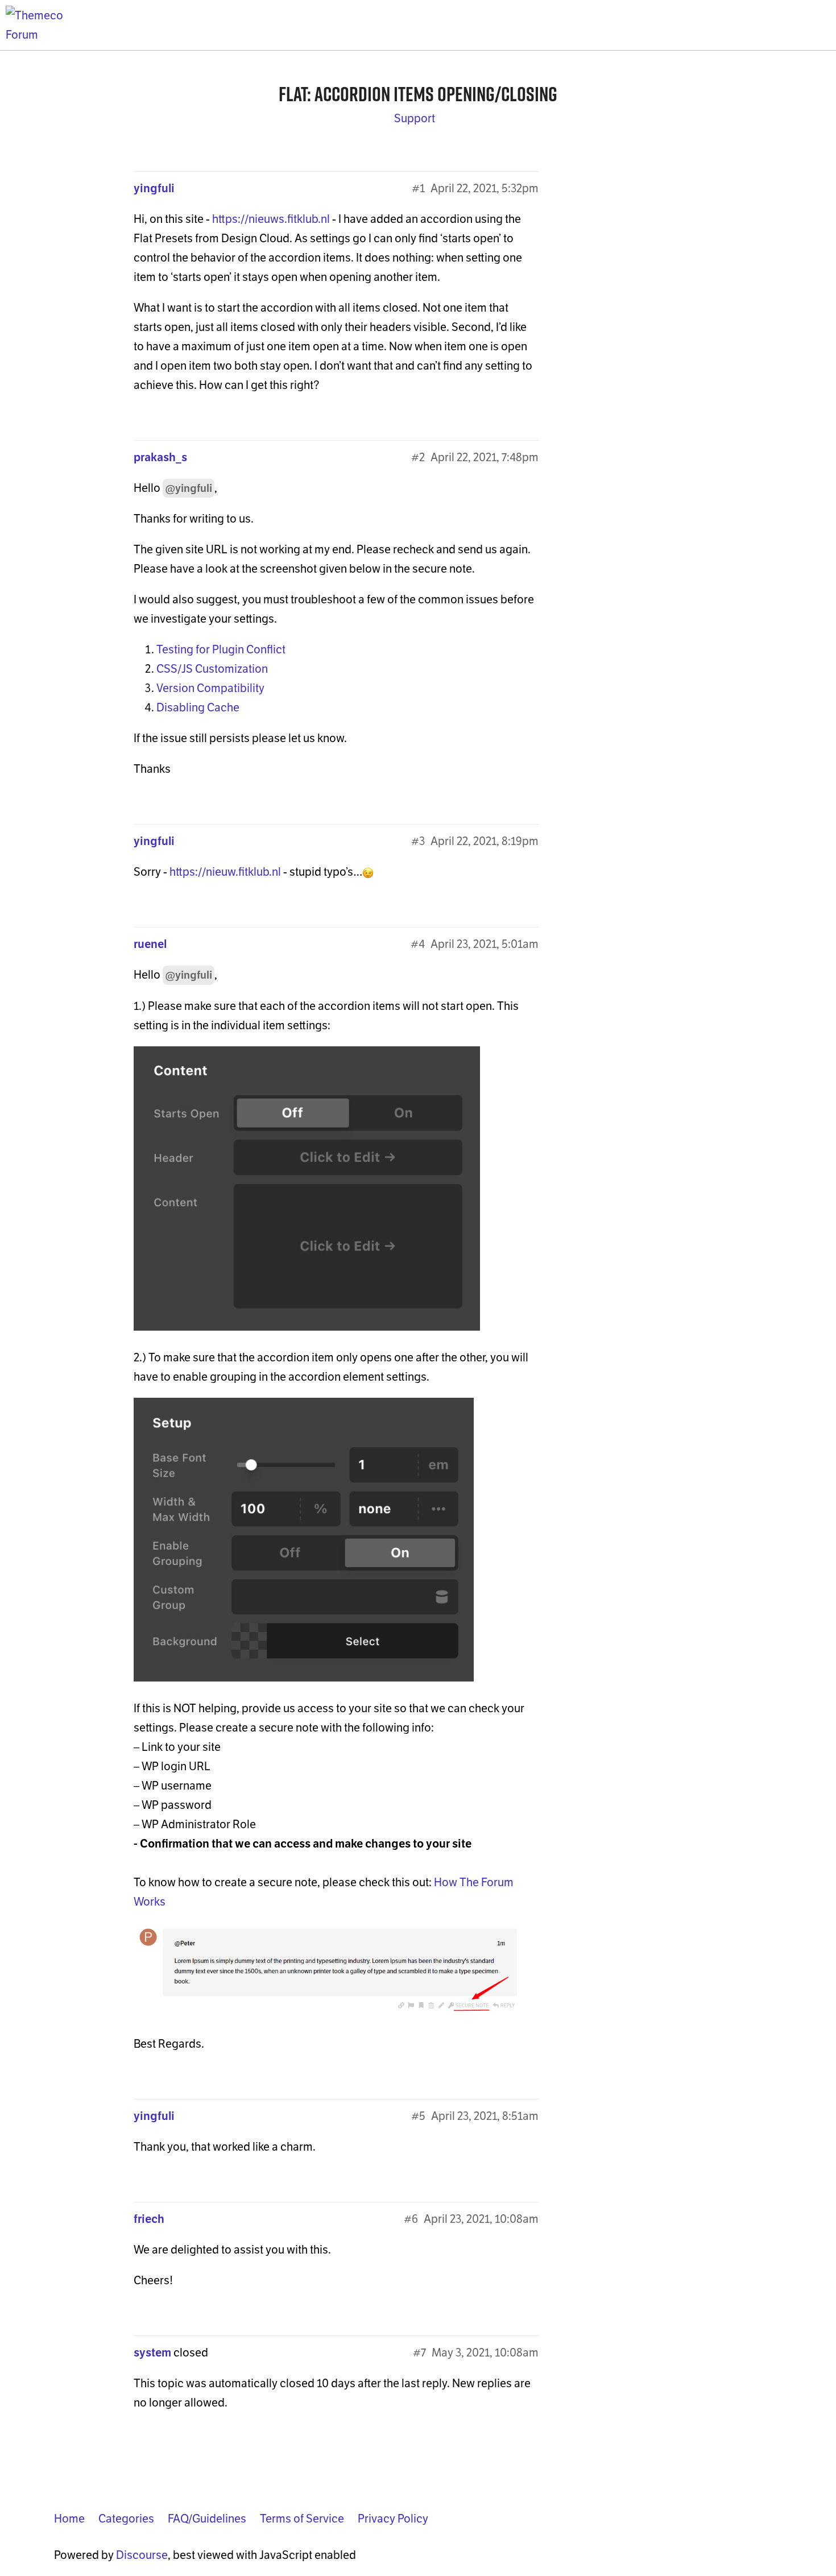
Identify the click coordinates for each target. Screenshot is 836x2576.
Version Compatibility (210, 688)
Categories (126, 2519)
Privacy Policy (393, 2519)
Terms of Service (302, 2519)
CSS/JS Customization (212, 669)
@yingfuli (189, 488)
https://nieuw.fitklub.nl (225, 872)
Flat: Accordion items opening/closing (418, 94)
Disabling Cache (198, 707)
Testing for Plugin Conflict (221, 649)
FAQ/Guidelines (207, 2519)
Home (69, 2519)
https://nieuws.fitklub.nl (271, 219)
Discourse (142, 2555)
